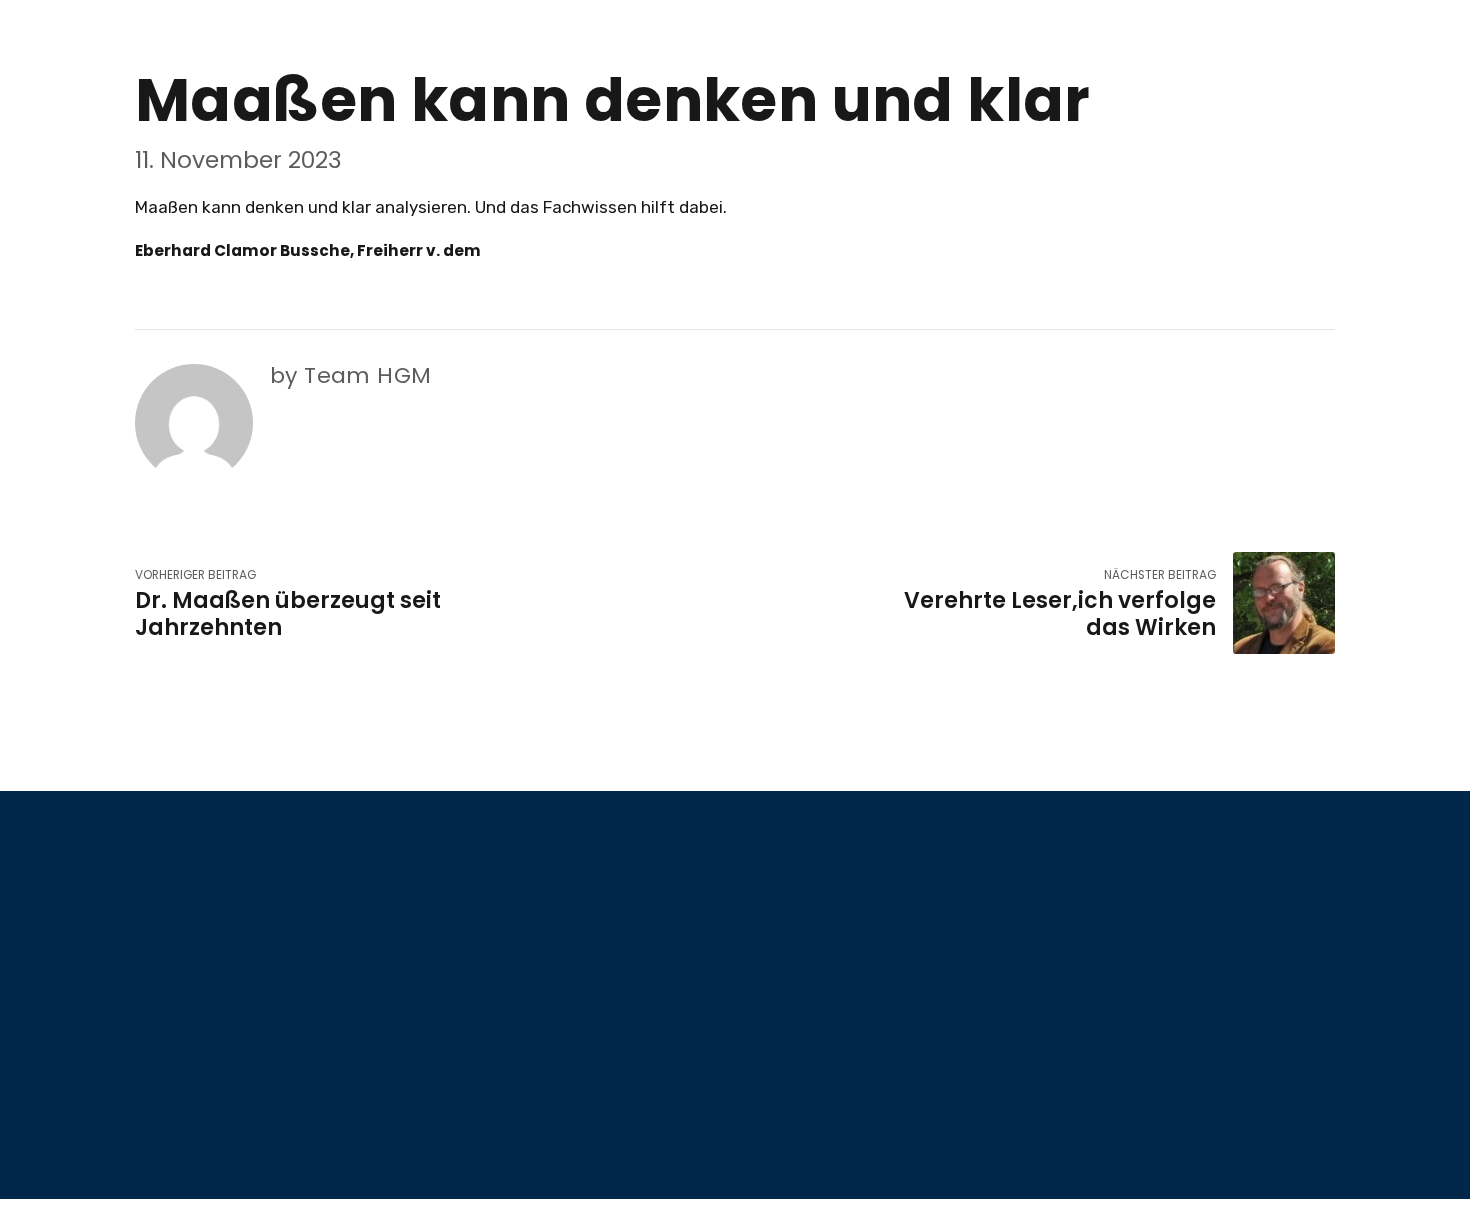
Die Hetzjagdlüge (819, 1101)
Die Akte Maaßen (1128, 1093)
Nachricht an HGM (821, 1042)
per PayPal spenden (1135, 952)
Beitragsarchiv (808, 983)
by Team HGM (350, 375)
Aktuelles (788, 925)
